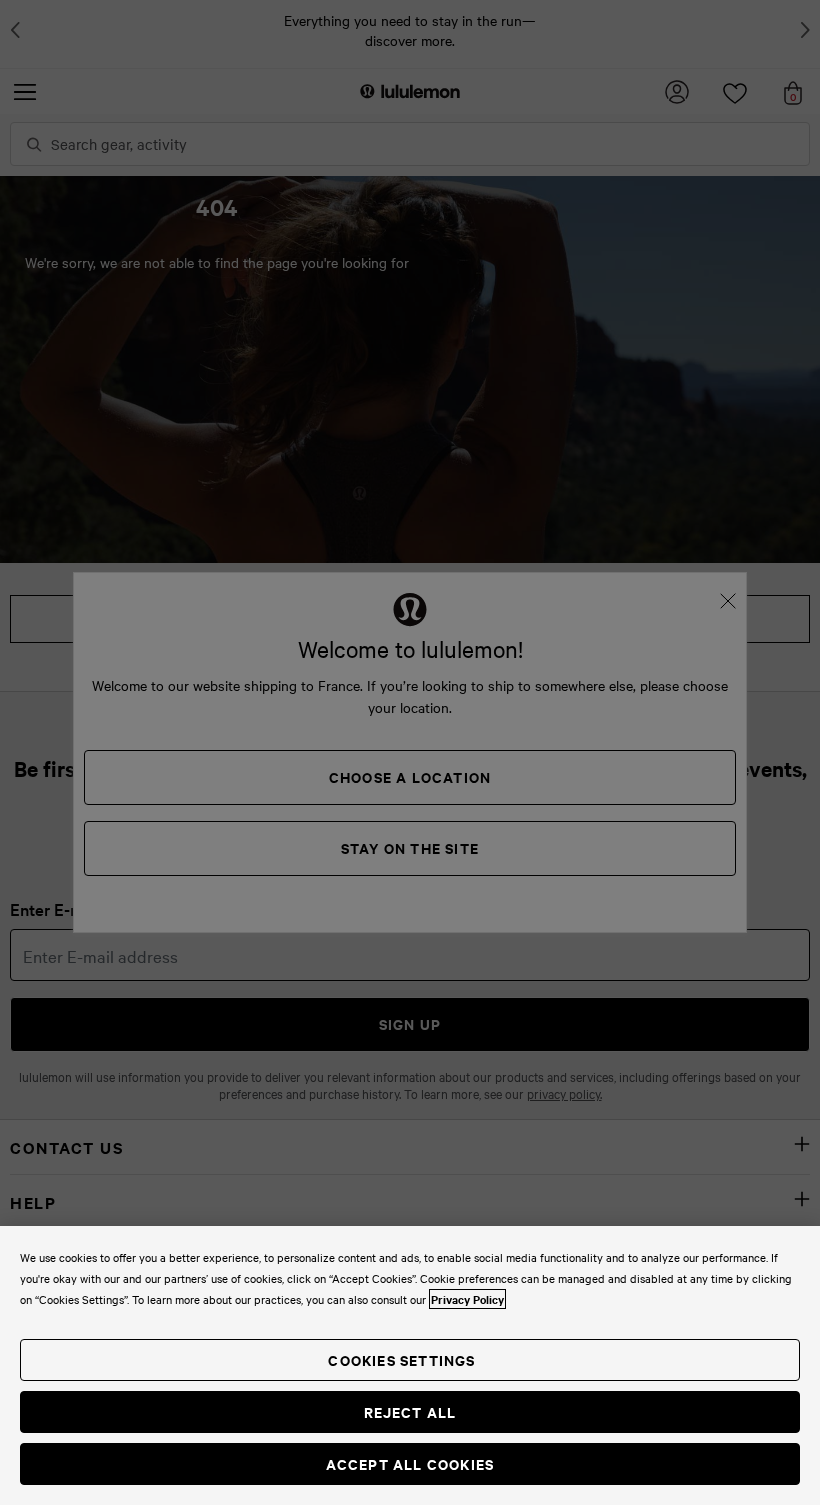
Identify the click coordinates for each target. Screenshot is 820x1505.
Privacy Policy (467, 1299)
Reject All (410, 1411)
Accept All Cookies (410, 1463)
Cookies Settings (401, 1359)
